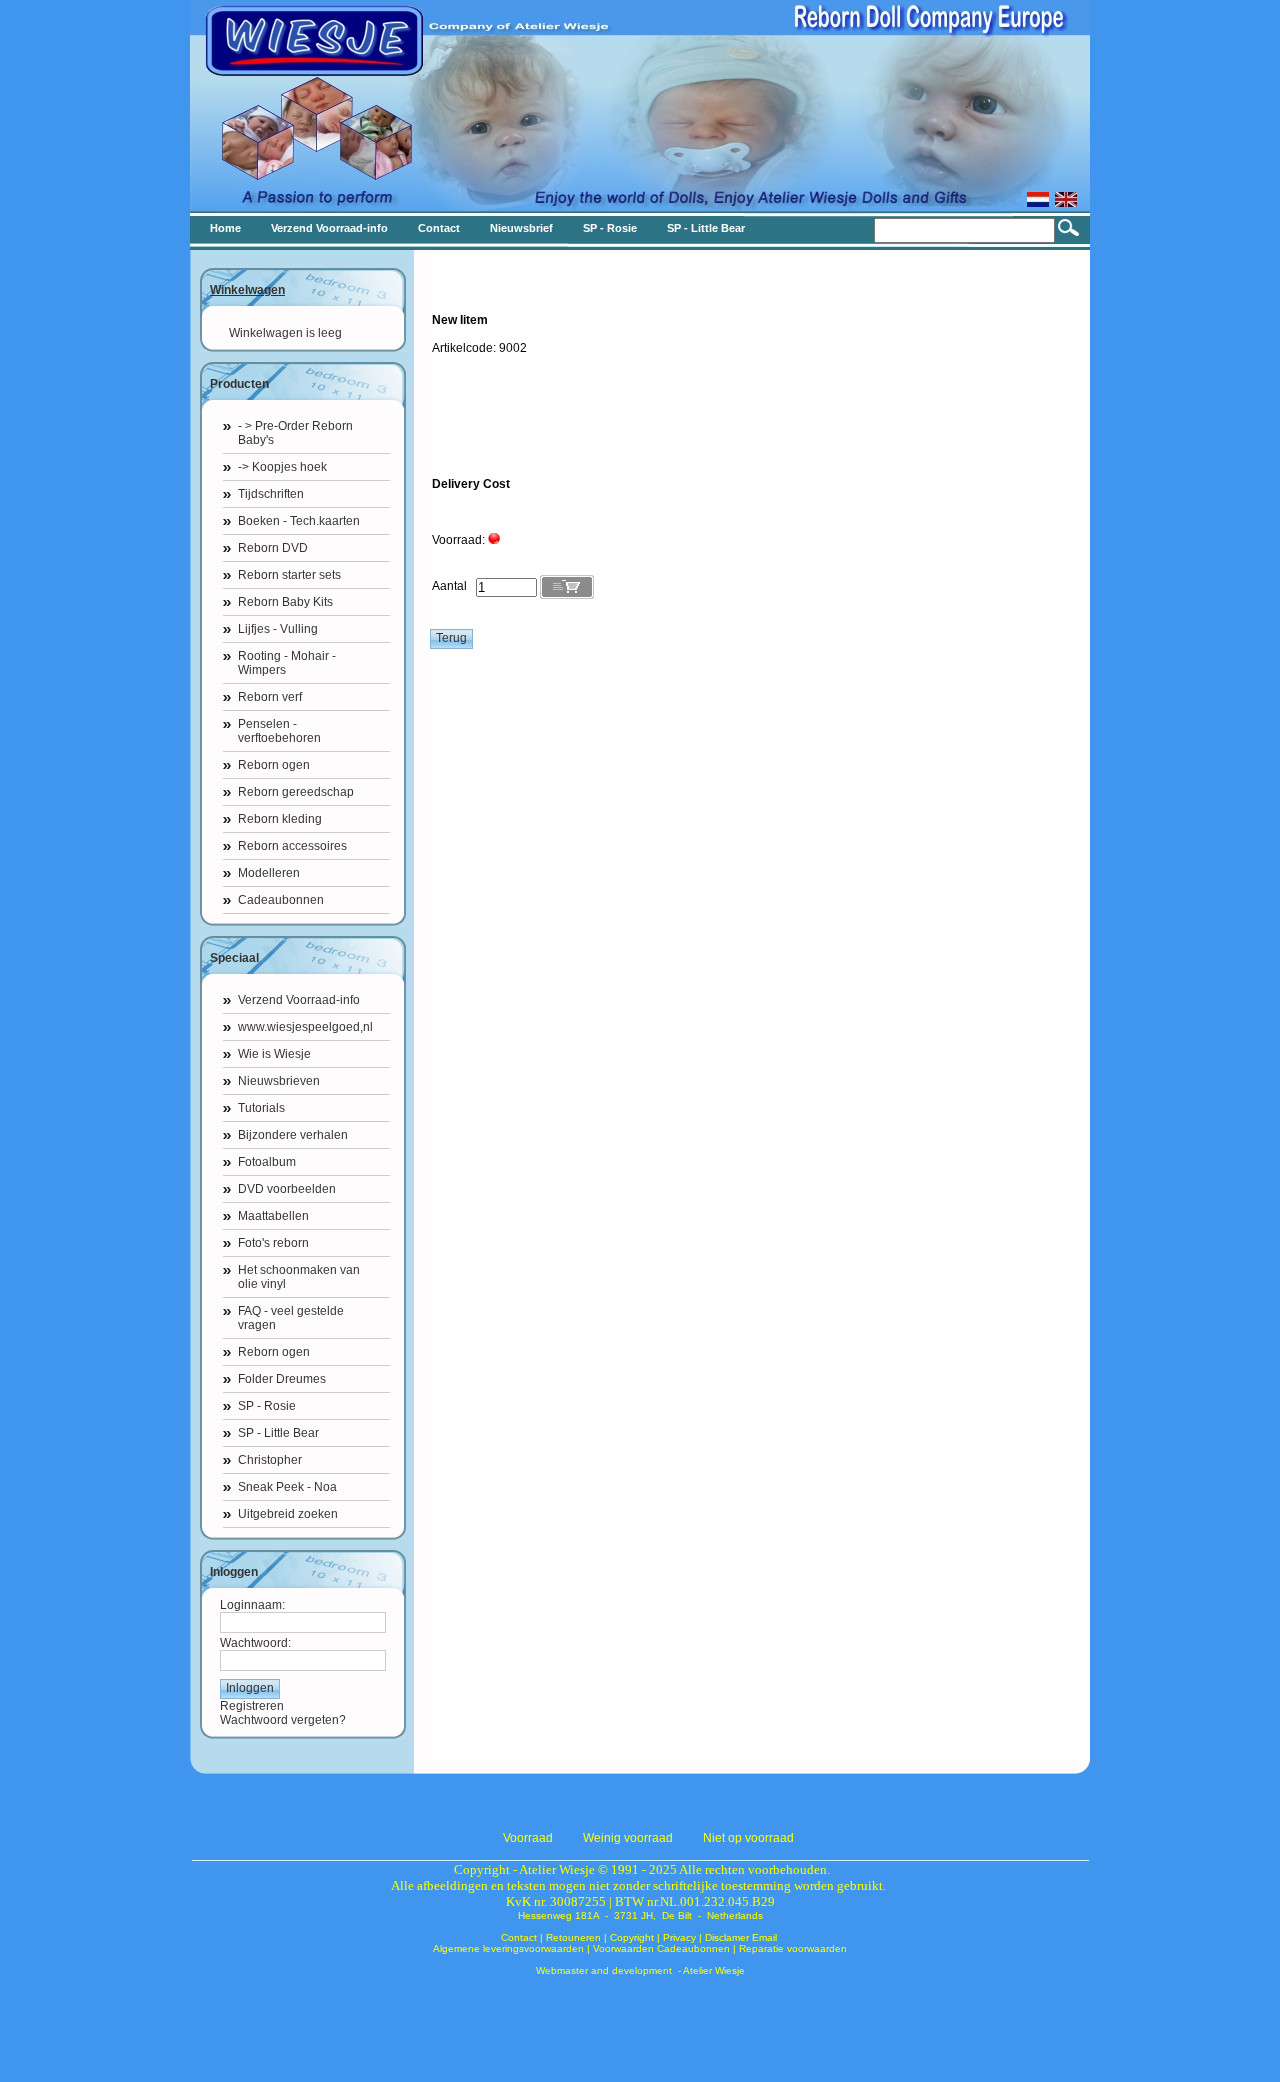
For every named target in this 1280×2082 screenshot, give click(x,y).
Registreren (252, 1706)
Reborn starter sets (289, 575)
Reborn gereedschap (296, 792)
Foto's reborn (273, 1243)
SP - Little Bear (278, 1433)
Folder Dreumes (282, 1379)
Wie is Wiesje (274, 1054)
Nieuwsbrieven (279, 1081)
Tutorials (261, 1108)
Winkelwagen (247, 290)
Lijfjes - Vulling (278, 629)
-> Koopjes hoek (282, 467)
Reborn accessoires (292, 846)
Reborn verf (270, 697)
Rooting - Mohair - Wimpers (287, 663)
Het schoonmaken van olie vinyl (299, 1277)
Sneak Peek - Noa (287, 1487)
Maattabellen (273, 1216)
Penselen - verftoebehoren (279, 731)
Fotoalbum (267, 1162)
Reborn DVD (273, 548)
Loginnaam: (252, 1605)
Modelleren (269, 873)
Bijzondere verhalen (293, 1135)
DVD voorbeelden (287, 1189)
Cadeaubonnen (281, 900)
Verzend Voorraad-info (299, 1000)
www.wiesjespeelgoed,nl (305, 1027)
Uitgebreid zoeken (288, 1514)
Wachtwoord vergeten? (283, 1720)
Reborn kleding (280, 819)
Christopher (270, 1460)
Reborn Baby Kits (285, 602)
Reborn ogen (274, 765)
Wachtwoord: (255, 1643)
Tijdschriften (271, 494)
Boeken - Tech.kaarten (299, 521)
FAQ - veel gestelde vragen (291, 1318)
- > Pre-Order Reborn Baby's (295, 433)
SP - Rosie (267, 1406)
